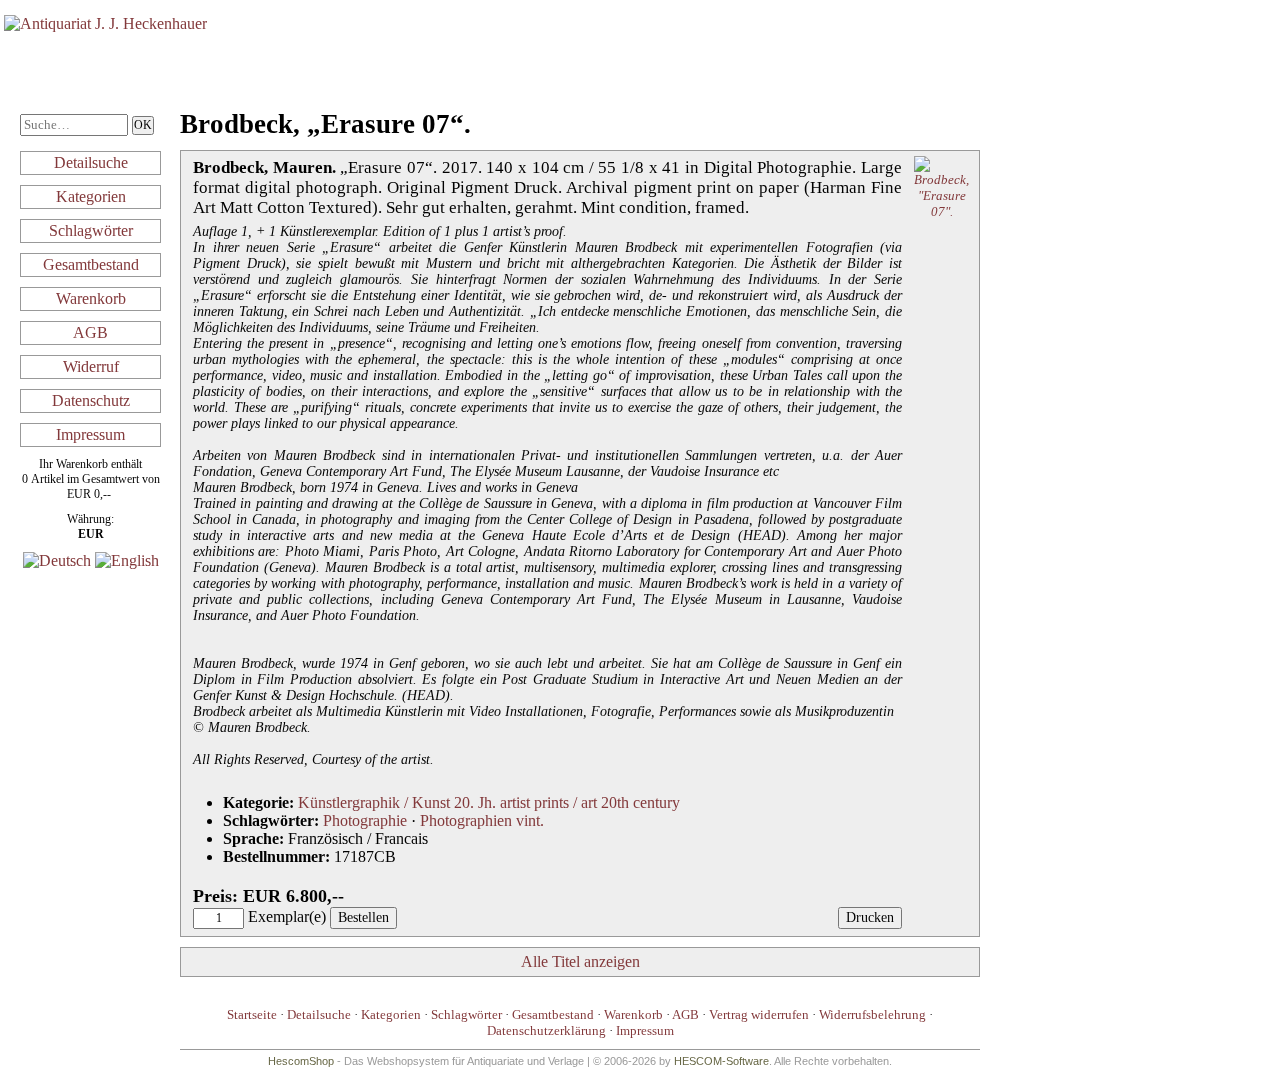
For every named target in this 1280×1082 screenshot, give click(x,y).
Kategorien (91, 196)
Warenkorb (91, 298)
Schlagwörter (91, 230)
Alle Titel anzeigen (580, 961)
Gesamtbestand (91, 264)
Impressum (90, 434)
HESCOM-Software (721, 1061)
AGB (90, 332)
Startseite (252, 1014)
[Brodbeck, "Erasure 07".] (941, 211)
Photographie (365, 820)
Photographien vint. (482, 820)
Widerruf (91, 366)
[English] (127, 560)
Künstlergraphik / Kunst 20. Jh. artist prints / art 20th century (489, 802)
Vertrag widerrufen (759, 1014)
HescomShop (301, 1061)
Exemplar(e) (287, 916)
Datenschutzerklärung (546, 1030)
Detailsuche (91, 162)
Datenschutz (91, 400)
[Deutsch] (57, 560)
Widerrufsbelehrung (872, 1014)
